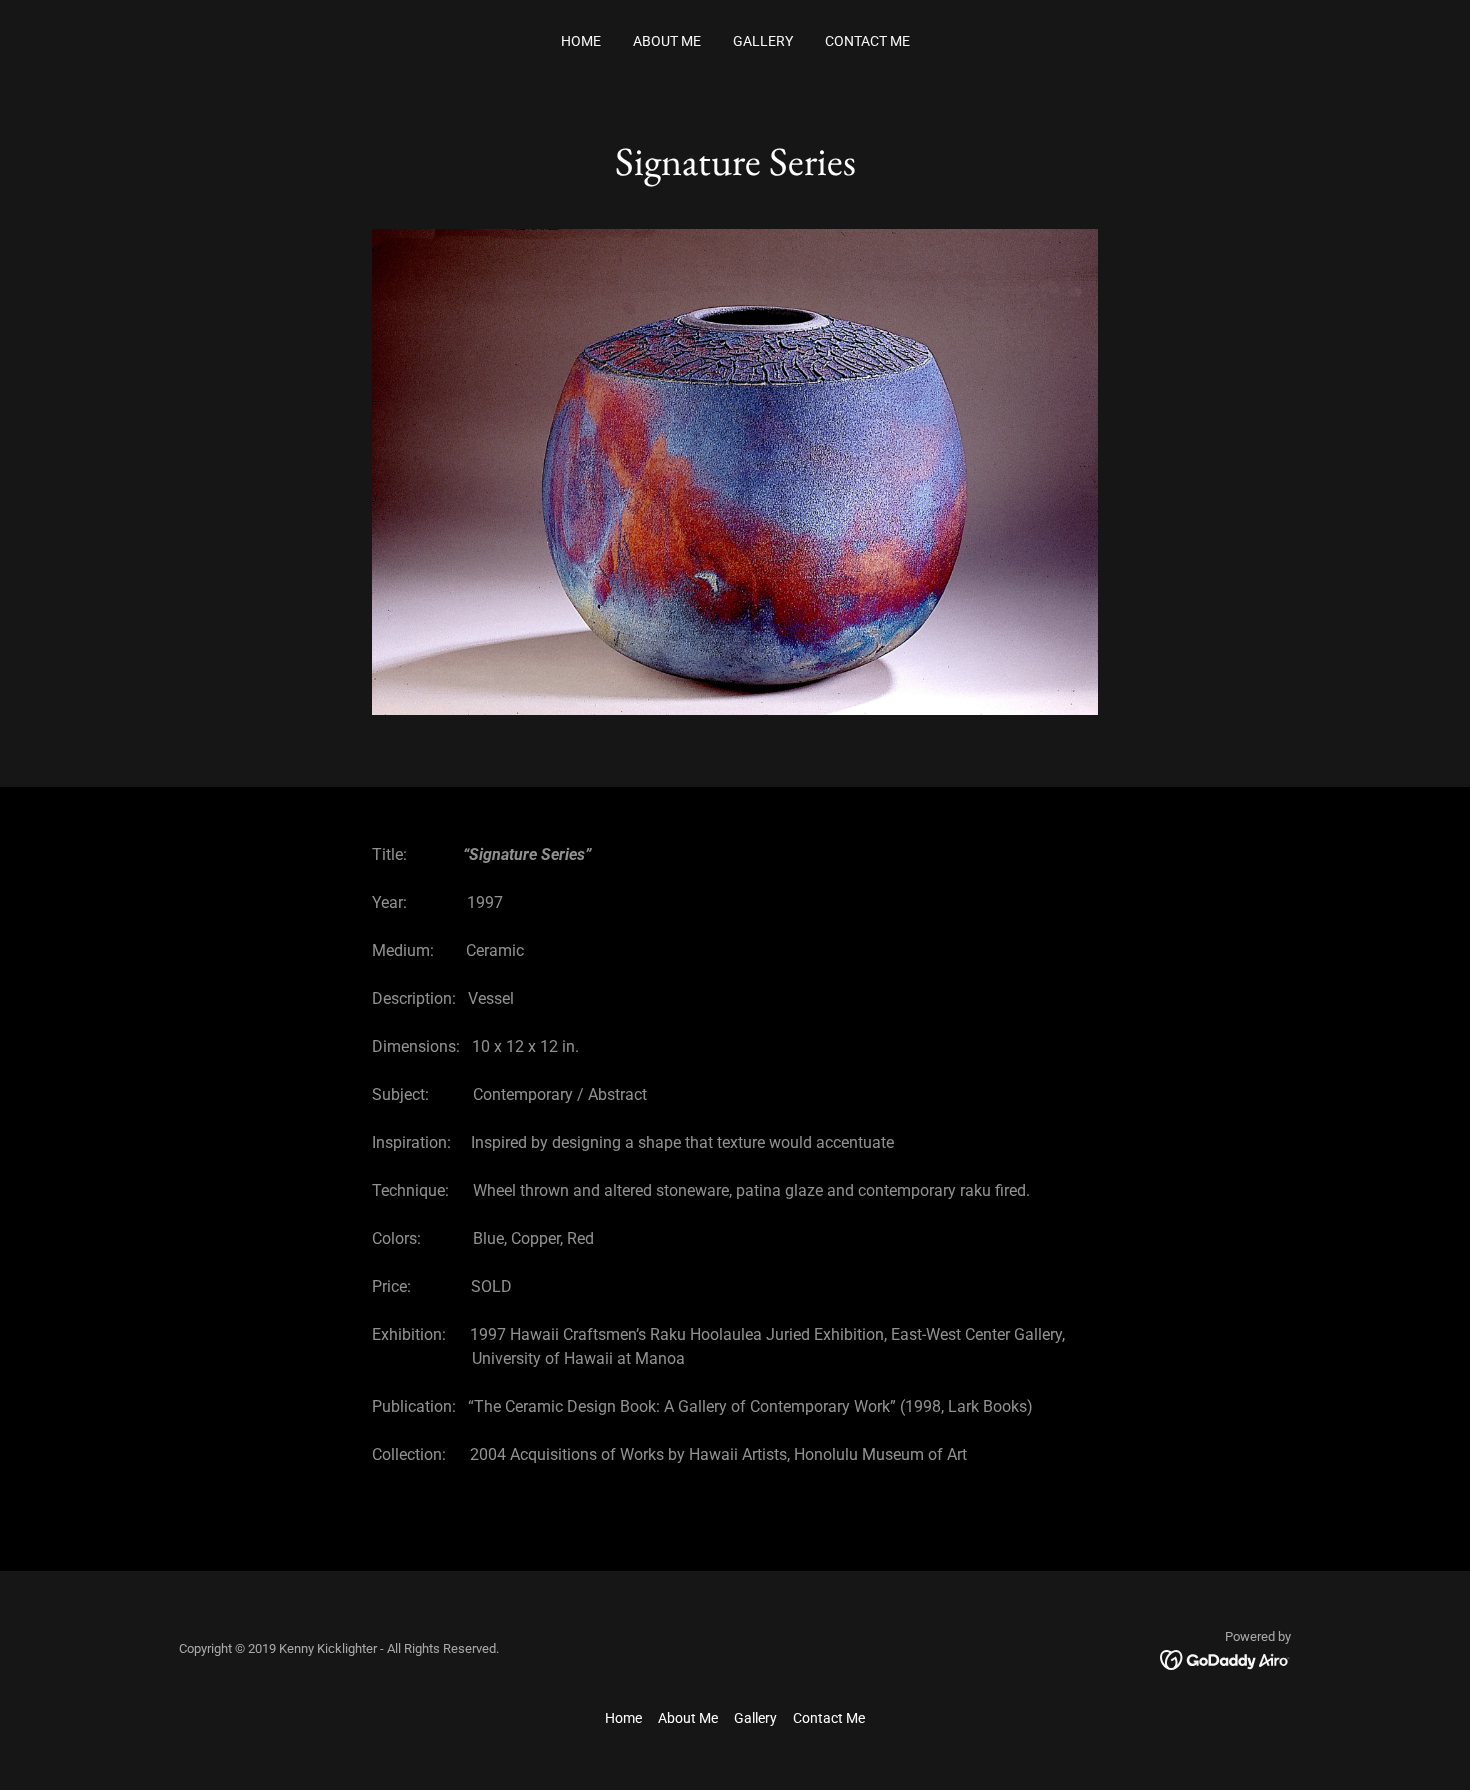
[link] (1225, 1659)
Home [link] (581, 41)
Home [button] (623, 1718)
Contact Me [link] (867, 41)
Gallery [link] (763, 41)
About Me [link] (667, 41)
